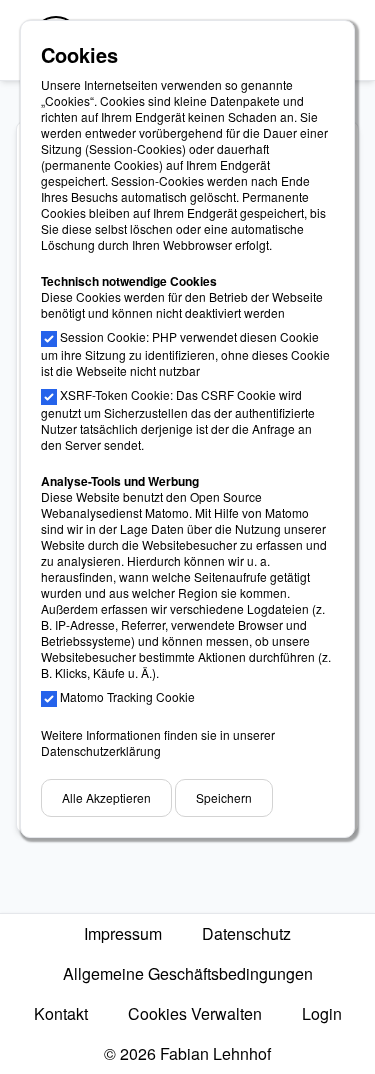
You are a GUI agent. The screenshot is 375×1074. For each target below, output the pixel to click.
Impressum (123, 933)
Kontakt (61, 1013)
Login (322, 1013)
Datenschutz (246, 933)
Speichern (224, 797)
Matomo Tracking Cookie (127, 696)
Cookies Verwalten (195, 1013)
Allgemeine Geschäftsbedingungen (188, 973)
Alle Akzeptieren (106, 797)
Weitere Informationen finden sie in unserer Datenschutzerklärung (158, 742)
